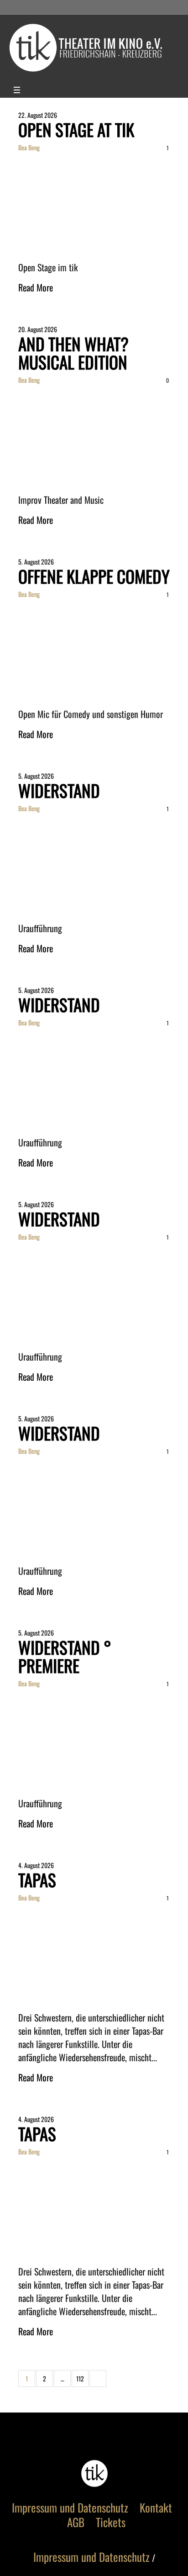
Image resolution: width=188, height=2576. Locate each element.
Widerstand (59, 790)
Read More (36, 287)
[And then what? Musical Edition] (94, 436)
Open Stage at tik (76, 129)
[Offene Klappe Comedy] (94, 651)
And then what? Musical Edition (73, 353)
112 (80, 2378)
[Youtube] (48, 91)
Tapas (37, 1880)
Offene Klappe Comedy (94, 576)
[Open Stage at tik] (94, 204)
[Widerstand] (94, 865)
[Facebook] (31, 91)
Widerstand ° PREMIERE (65, 1656)
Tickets (111, 2522)
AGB (76, 2522)
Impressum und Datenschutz (70, 2507)
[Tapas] (94, 1954)
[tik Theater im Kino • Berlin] (94, 48)
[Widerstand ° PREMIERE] (94, 1740)
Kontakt (156, 2507)
